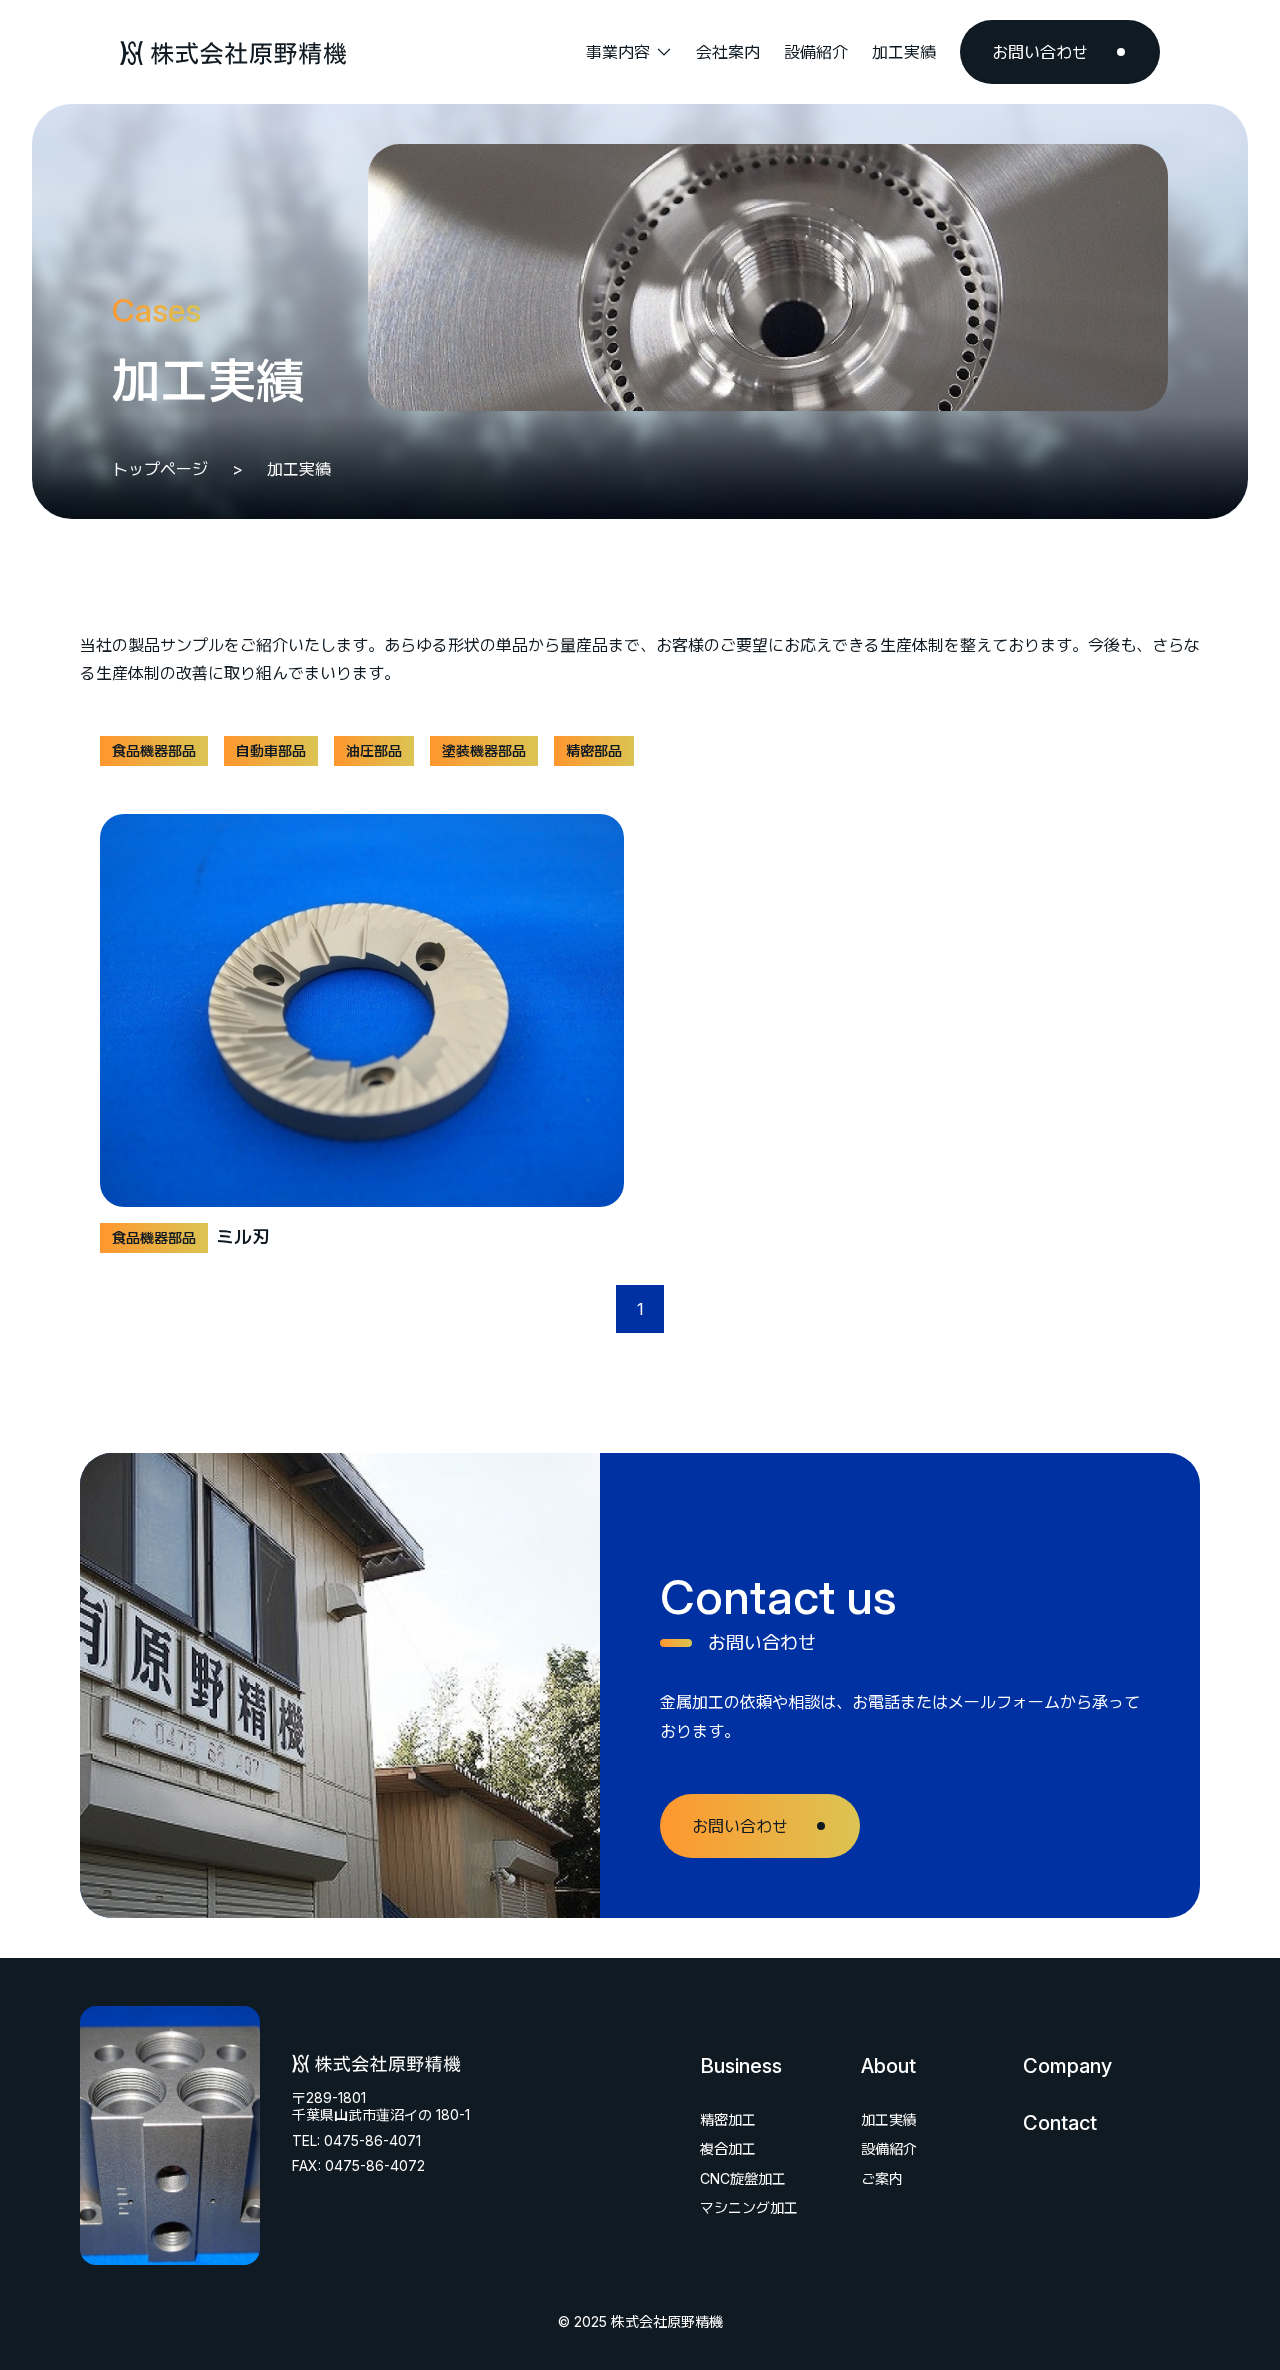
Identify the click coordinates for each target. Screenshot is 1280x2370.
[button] (629, 52)
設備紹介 (889, 2148)
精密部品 (594, 750)
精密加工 (728, 2119)
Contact (1060, 2123)
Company (1067, 2066)
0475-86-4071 (372, 2140)
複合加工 (728, 2148)
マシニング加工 (749, 2207)
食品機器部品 (154, 750)
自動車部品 (271, 750)
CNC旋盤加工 (743, 2178)
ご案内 (882, 2178)
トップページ (160, 469)
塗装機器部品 (484, 750)
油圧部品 (374, 750)
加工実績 (889, 2119)
